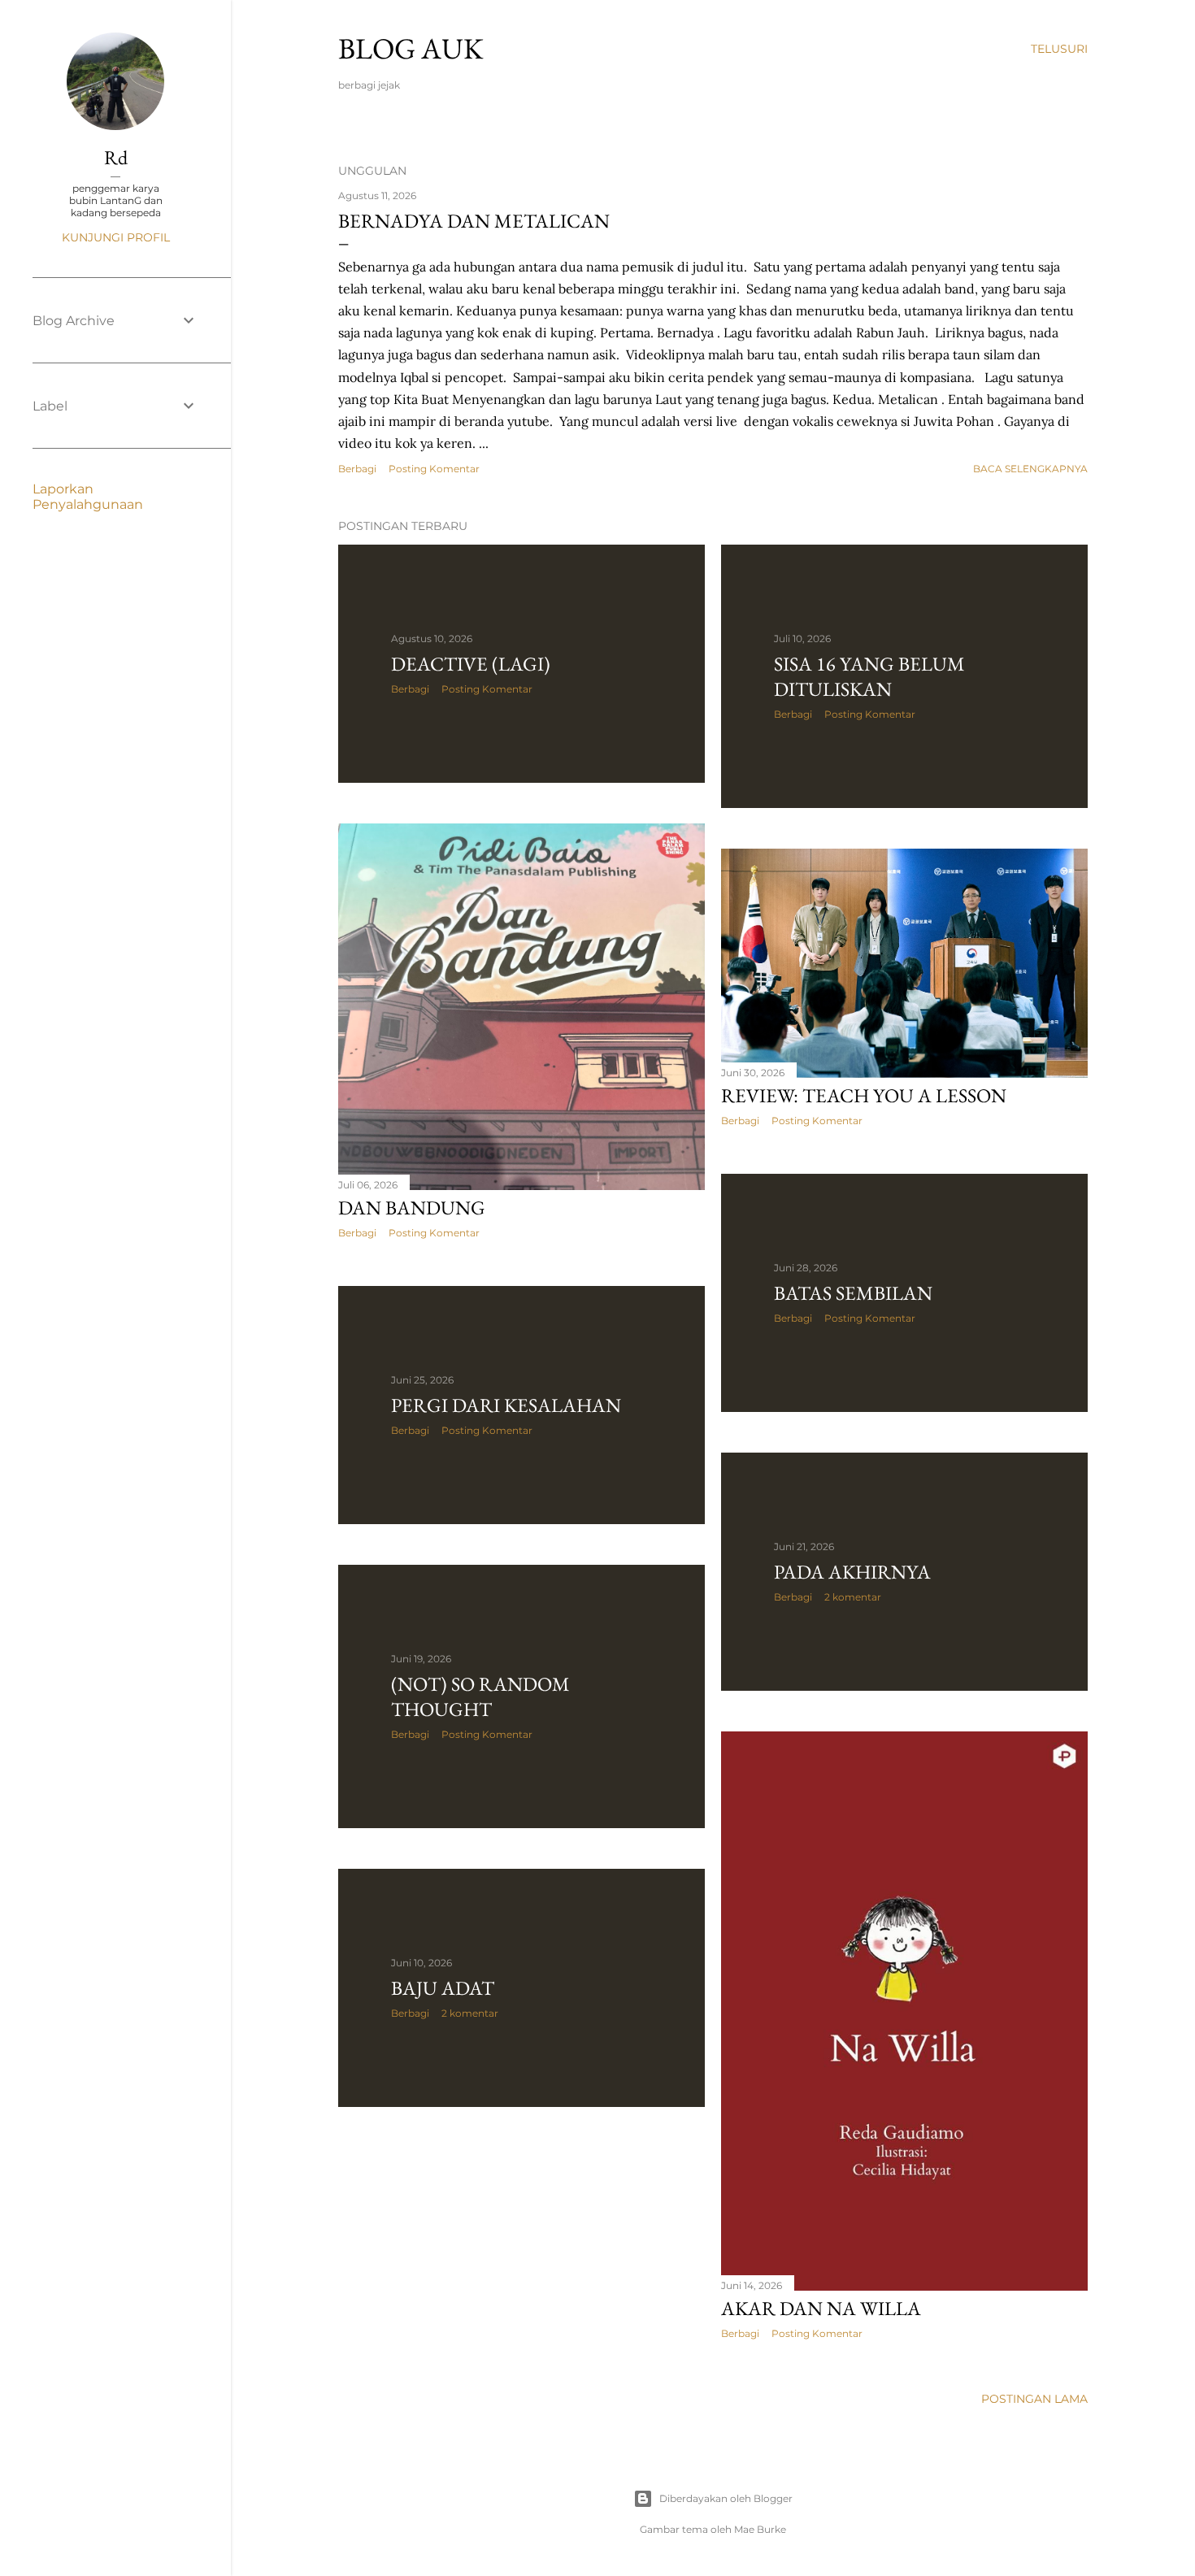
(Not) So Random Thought (480, 1696)
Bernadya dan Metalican (474, 221)
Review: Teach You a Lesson (864, 1095)
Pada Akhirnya (852, 1572)
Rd (116, 157)
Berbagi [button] (357, 469)
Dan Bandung (412, 1208)
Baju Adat (443, 1988)
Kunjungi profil (116, 237)
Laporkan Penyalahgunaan (88, 497)
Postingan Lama (1034, 2399)
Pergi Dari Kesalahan (506, 1405)
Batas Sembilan (853, 1293)
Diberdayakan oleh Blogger (726, 2498)
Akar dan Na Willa (821, 2308)
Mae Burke (760, 2529)
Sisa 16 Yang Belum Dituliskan (869, 676)
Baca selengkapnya (1030, 469)
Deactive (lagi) (471, 664)
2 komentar (853, 1597)
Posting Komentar (434, 469)
